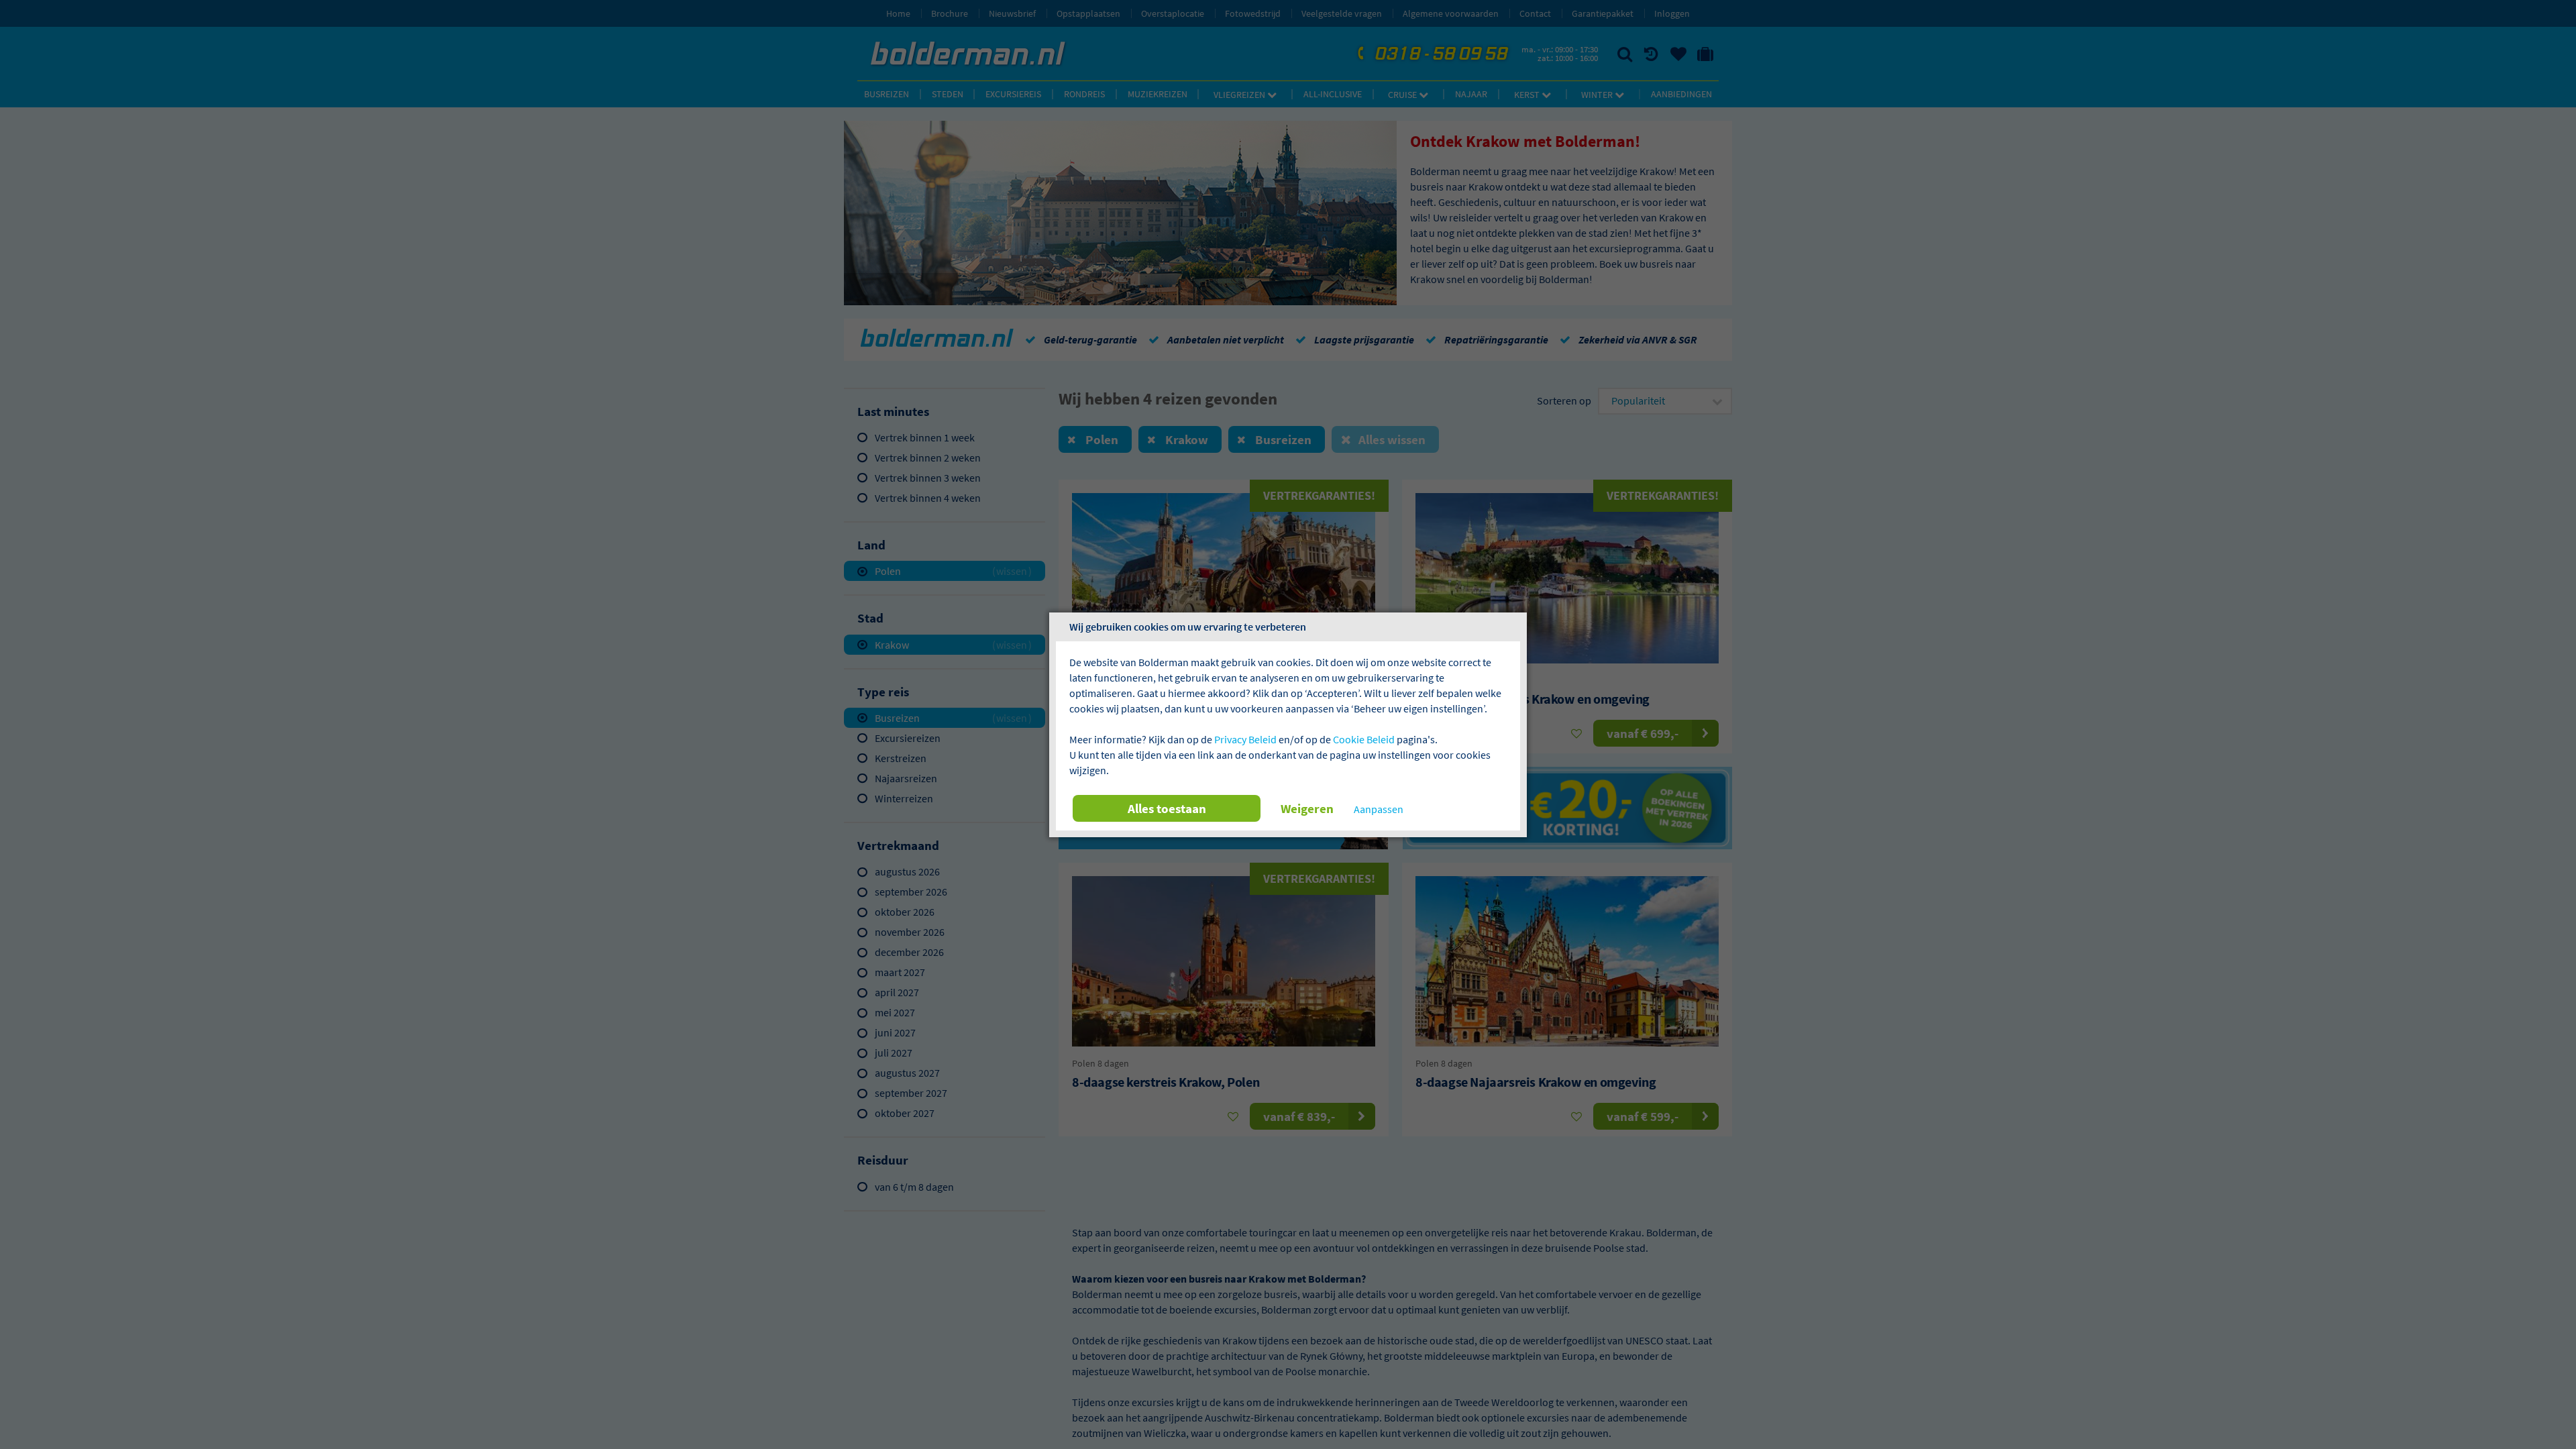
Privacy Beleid (1245, 739)
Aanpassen (1379, 809)
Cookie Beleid (1364, 739)
